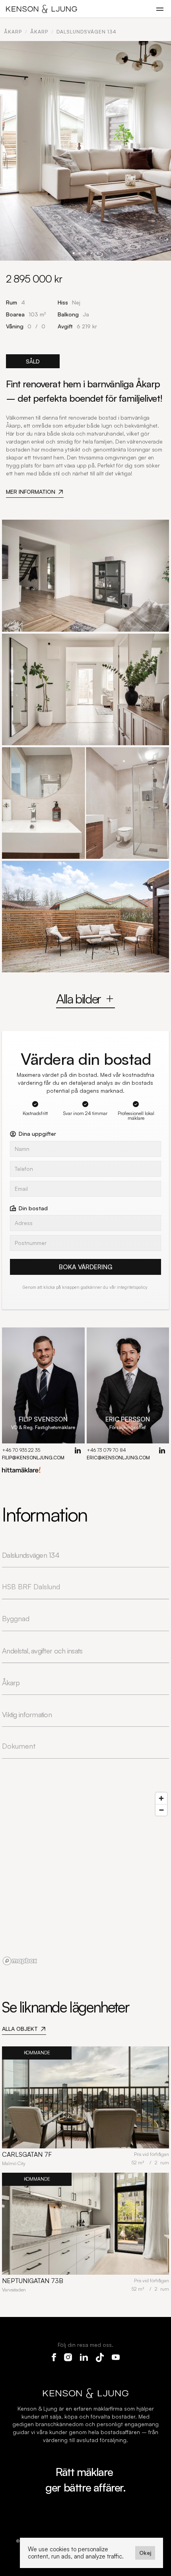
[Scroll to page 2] (80, 253)
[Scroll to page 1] (74, 253)
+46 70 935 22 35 (21, 1450)
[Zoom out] (161, 1810)
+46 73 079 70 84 (106, 1450)
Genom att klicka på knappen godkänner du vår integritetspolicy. (85, 1287)
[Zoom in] (161, 1798)
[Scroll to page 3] (86, 253)
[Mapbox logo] (20, 1961)
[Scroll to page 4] (92, 253)
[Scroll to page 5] (98, 253)
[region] (85, 1878)
